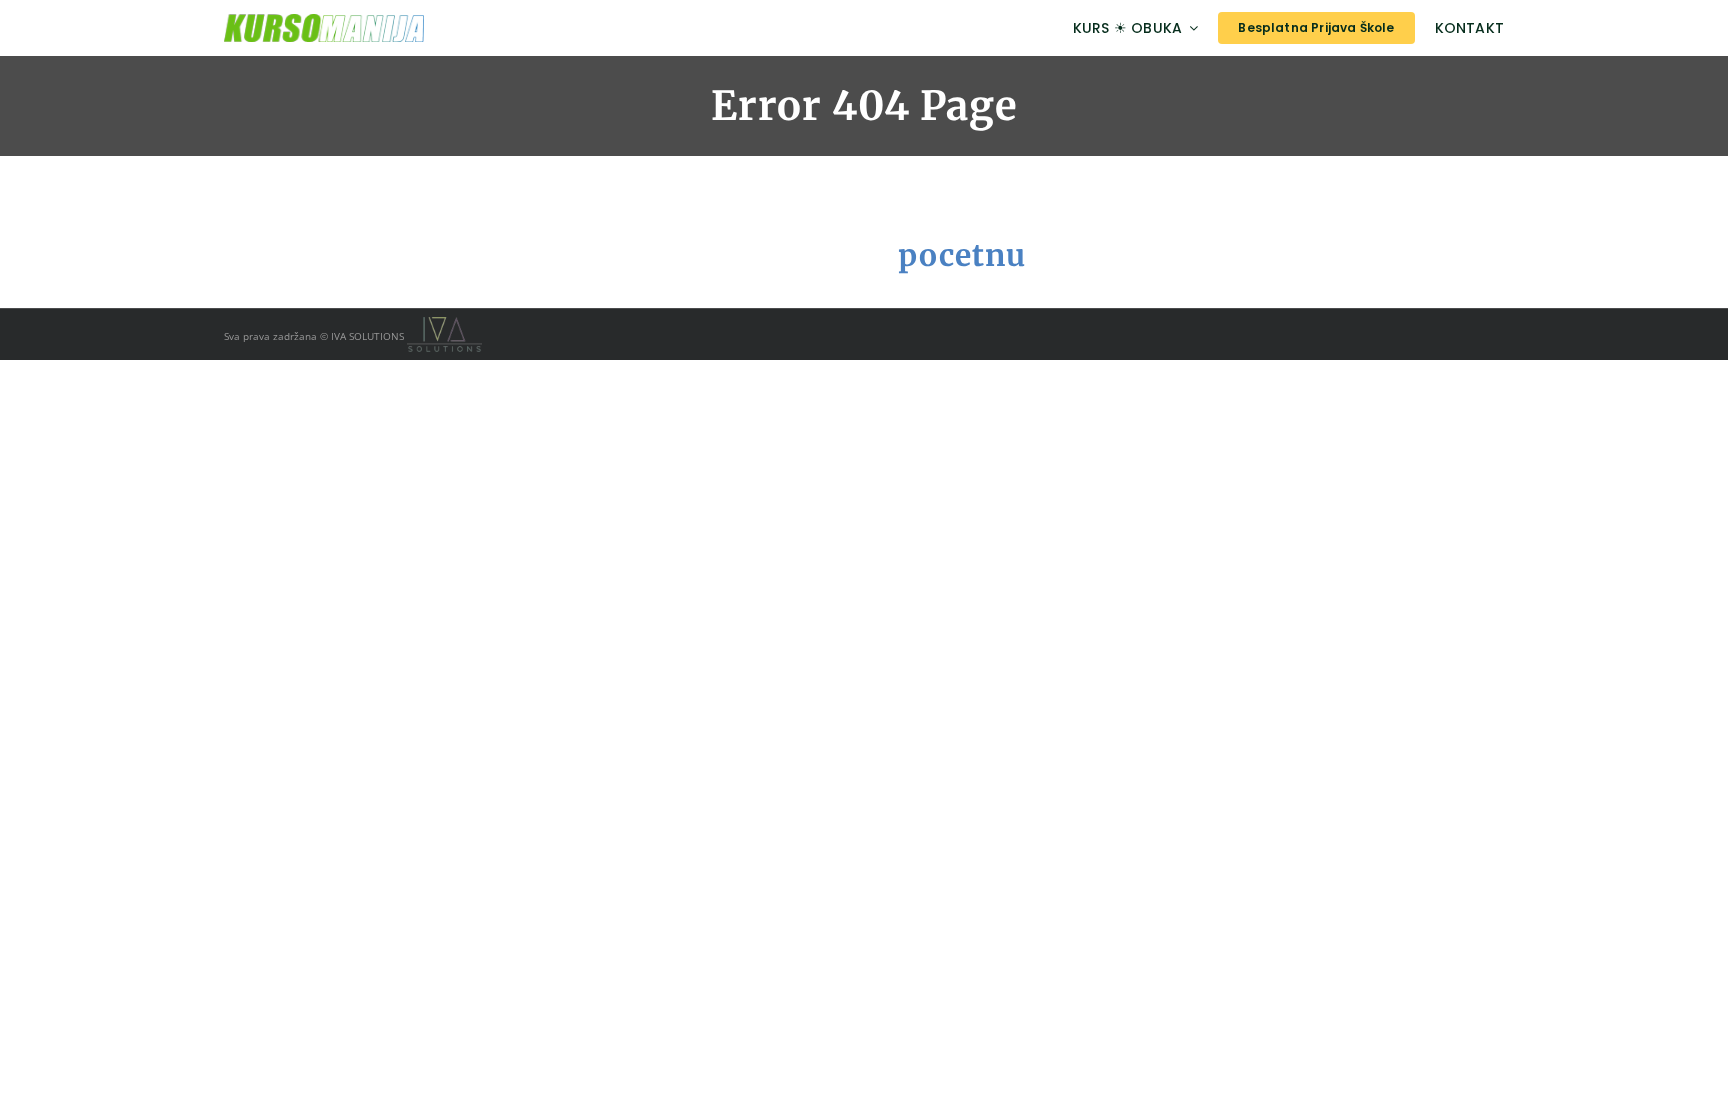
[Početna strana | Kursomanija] (420, 28)
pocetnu (962, 255)
